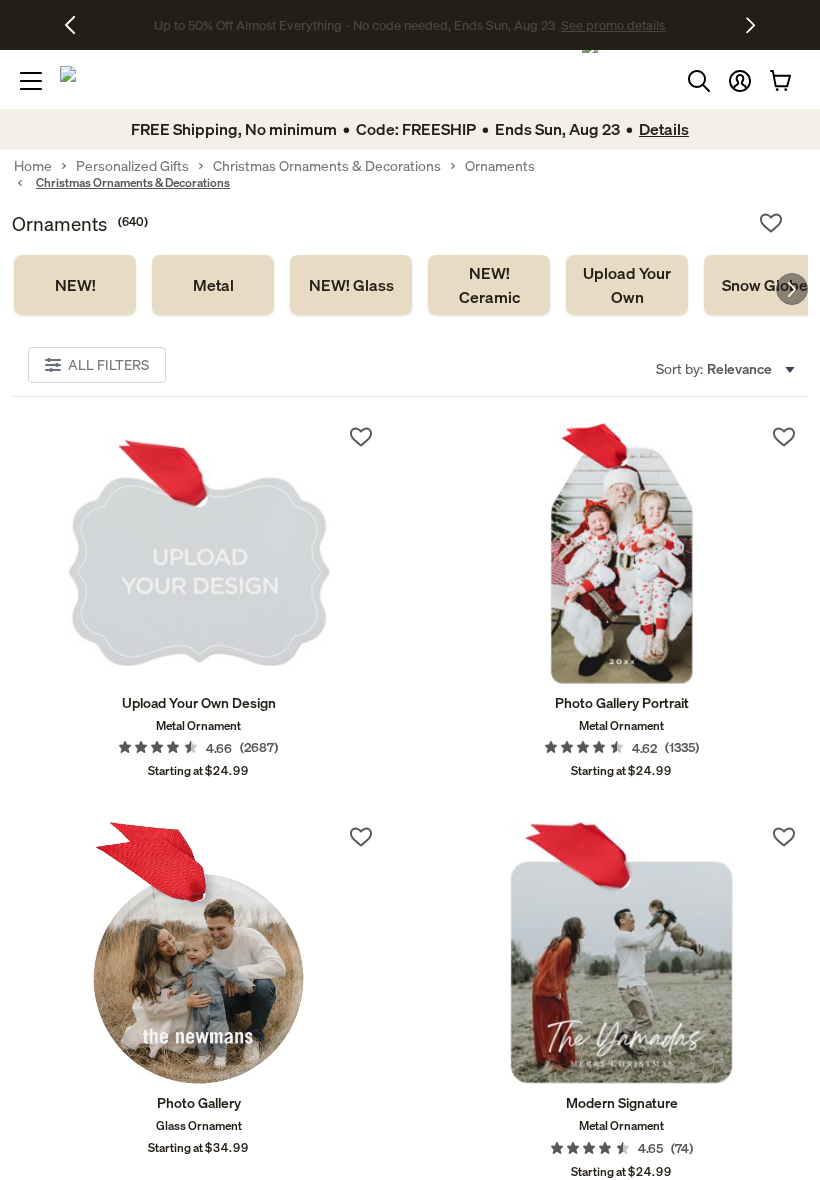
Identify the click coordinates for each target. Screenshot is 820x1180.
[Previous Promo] (77, 25)
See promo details (568, 25)
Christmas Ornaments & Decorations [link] (327, 166)
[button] (740, 81)
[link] (75, 285)
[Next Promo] (750, 25)
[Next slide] (792, 289)
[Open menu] (31, 81)
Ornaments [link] (500, 166)
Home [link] (33, 166)
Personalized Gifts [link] (132, 166)
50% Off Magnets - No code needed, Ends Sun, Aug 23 (354, 25)
